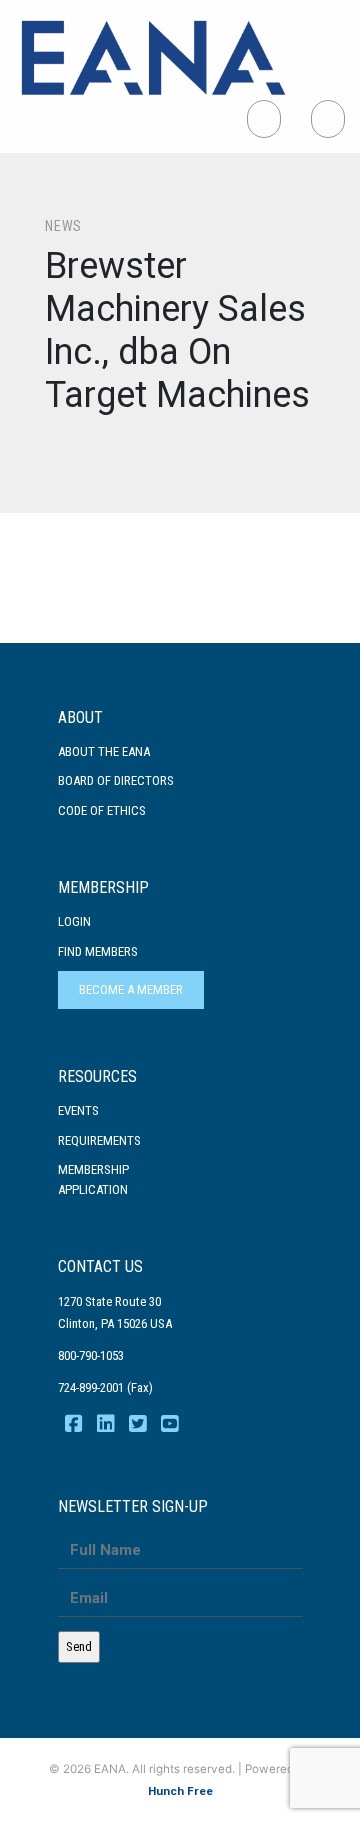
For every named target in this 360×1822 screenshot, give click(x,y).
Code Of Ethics (102, 810)
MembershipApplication (93, 1179)
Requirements (99, 1140)
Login (74, 921)
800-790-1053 (91, 1355)
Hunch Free (180, 1791)
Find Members (98, 951)
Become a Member (131, 989)
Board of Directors (116, 780)
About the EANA (104, 751)
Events (78, 1110)
